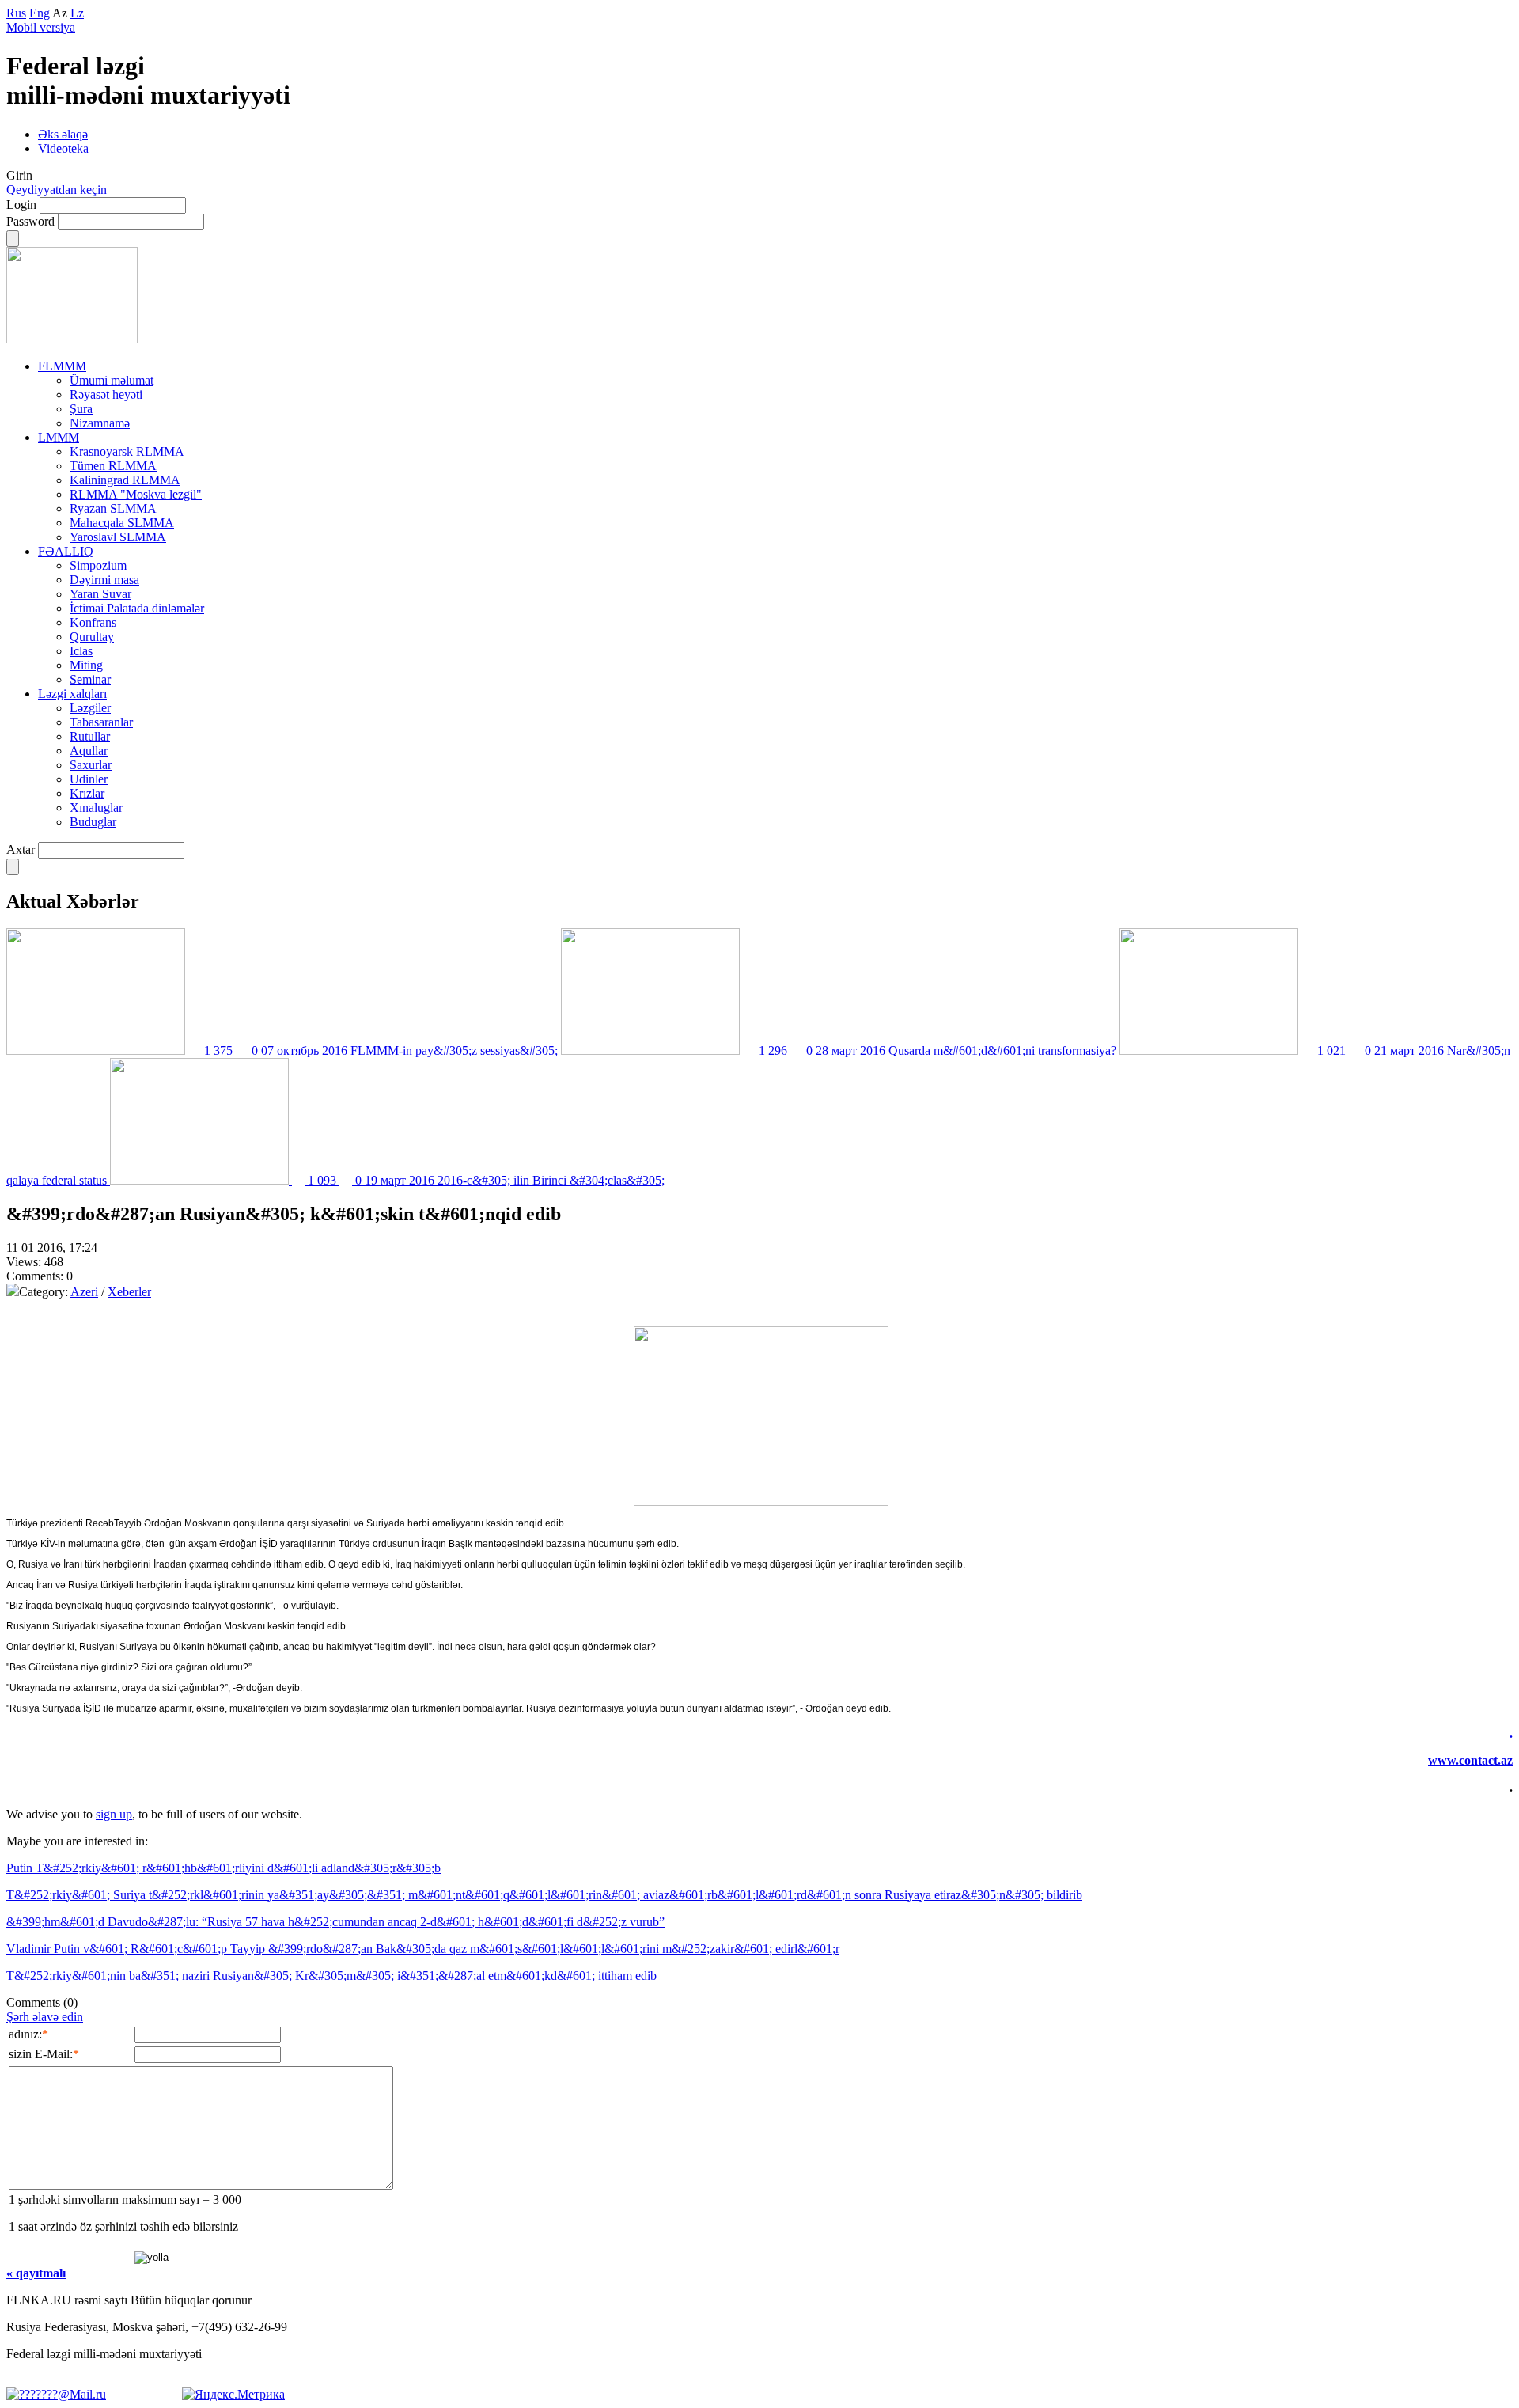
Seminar (90, 679)
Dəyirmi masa (104, 580)
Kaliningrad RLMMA (125, 480)
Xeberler (129, 1292)
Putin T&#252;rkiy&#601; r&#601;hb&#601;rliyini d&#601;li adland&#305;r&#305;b (223, 1868)
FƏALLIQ (66, 551)
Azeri (84, 1292)
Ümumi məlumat (112, 380)
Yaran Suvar (100, 594)
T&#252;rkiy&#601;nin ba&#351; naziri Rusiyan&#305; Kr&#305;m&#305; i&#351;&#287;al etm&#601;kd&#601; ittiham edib (331, 1976)
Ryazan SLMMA (113, 508)
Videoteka (63, 148)
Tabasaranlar (101, 722)
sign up (114, 1814)
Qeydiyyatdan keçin (57, 190)
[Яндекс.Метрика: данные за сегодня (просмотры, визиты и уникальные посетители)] (233, 2395)
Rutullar (90, 736)
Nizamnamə (100, 423)
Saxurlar (91, 765)
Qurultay (92, 637)
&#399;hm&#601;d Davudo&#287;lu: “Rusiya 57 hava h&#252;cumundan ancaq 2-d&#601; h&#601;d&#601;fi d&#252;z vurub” (335, 1922)
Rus (16, 13)
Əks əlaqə (63, 134)
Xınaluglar (96, 808)
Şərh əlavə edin (45, 2017)
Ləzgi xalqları (72, 694)
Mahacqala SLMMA (122, 523)
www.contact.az (1470, 1760)
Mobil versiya (41, 27)
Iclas (81, 651)
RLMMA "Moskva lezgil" (136, 494)
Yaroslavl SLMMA (118, 537)
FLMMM (62, 366)
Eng (40, 13)
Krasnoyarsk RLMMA (127, 451)
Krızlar (87, 793)
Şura (81, 409)
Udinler (89, 779)
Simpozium (98, 565)
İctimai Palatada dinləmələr (137, 608)
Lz (77, 13)
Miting (86, 665)
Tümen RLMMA (113, 466)
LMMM (59, 437)
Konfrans (93, 622)
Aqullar (89, 751)
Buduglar (93, 822)
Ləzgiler (90, 708)
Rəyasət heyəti (106, 394)
